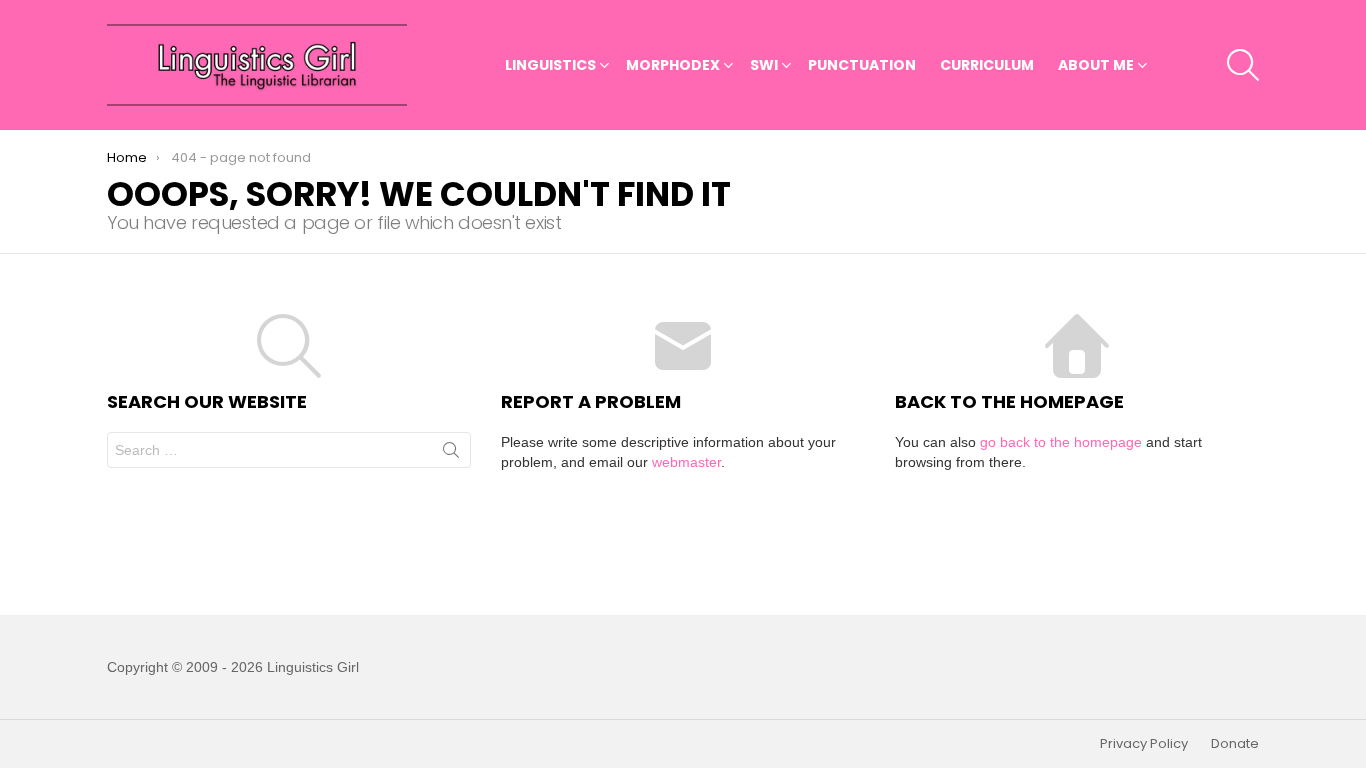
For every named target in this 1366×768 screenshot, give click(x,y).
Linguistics (550, 65)
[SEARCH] (1243, 65)
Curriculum (987, 65)
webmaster (686, 462)
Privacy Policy (1144, 744)
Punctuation (862, 65)
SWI (764, 65)
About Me (1096, 65)
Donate (1235, 744)
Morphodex (673, 65)
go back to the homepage (1061, 442)
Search (451, 454)
